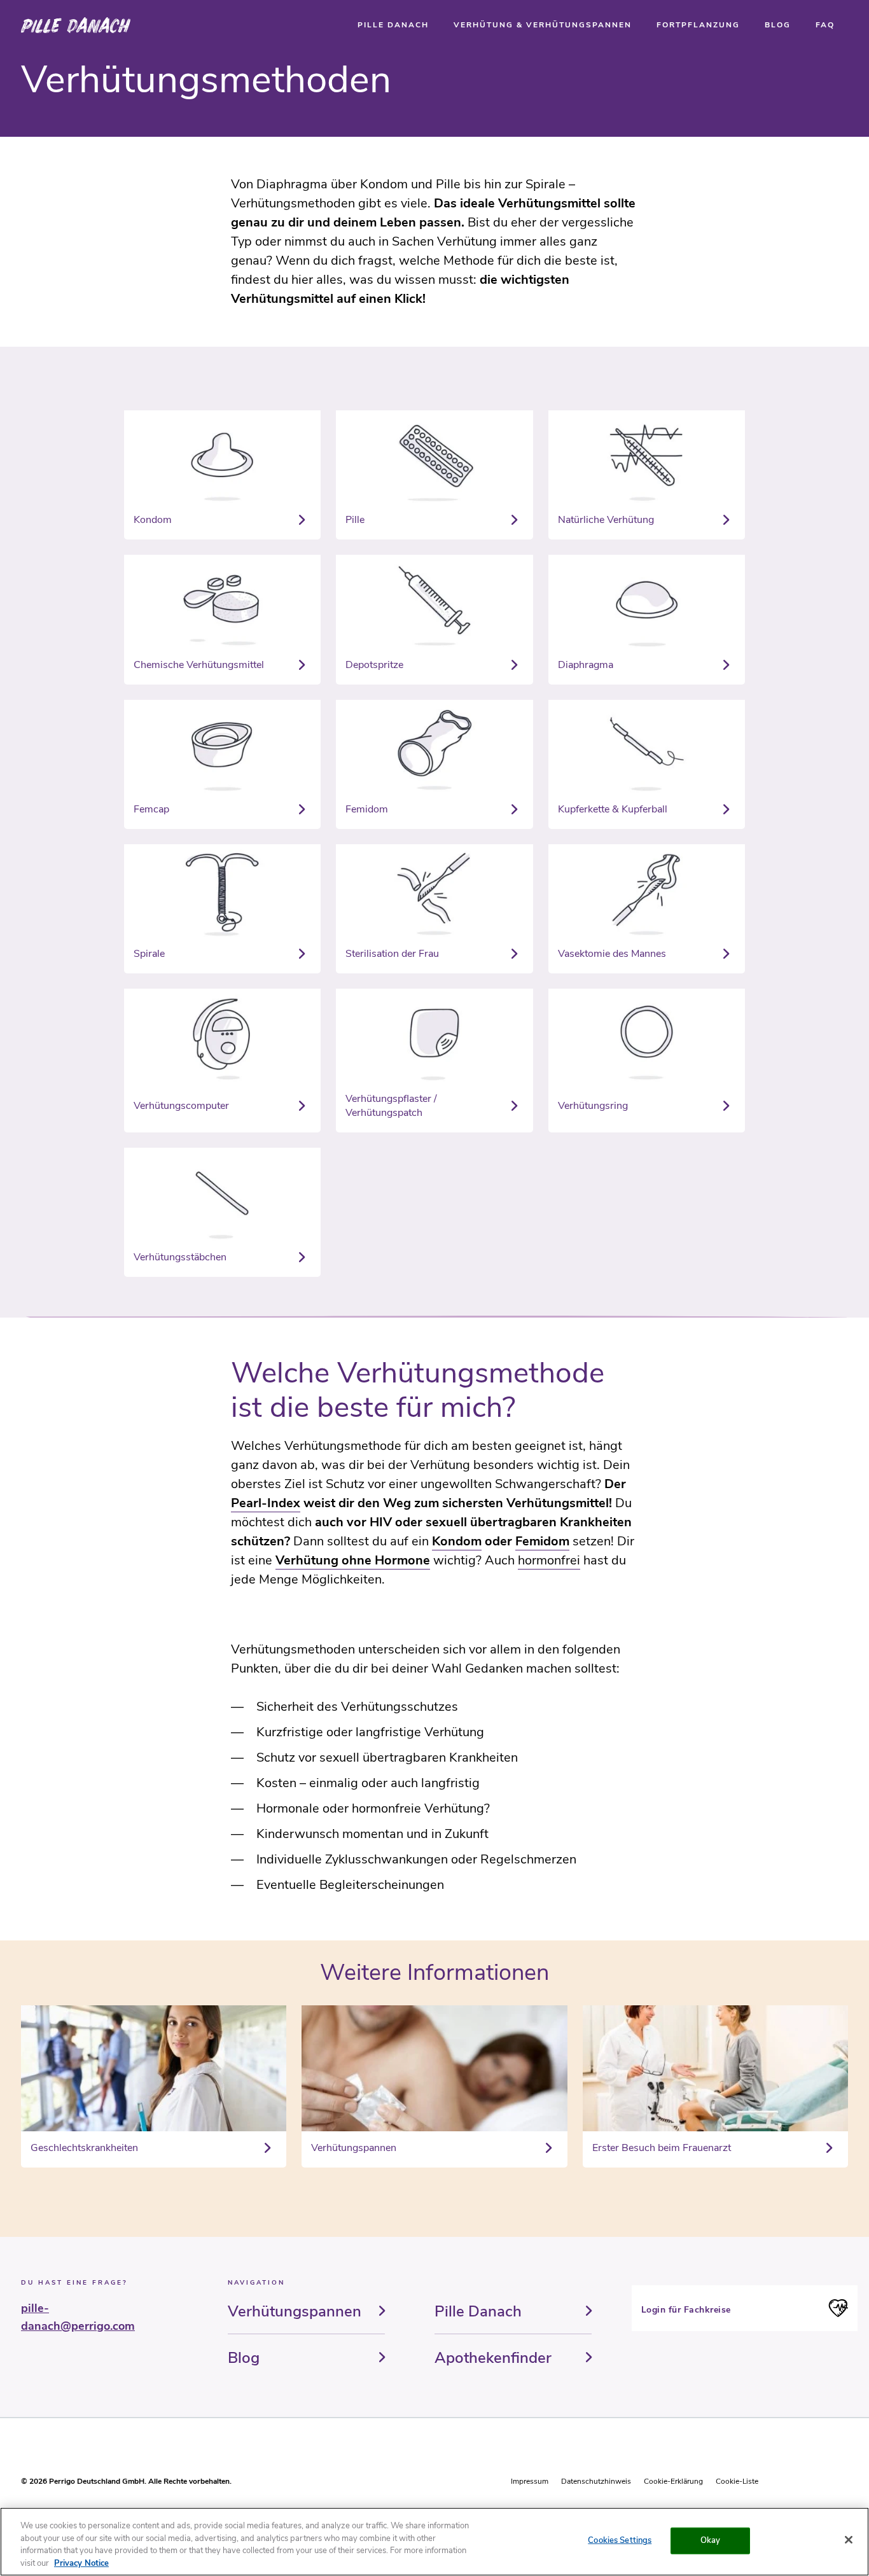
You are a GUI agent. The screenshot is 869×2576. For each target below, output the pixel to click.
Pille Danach (478, 2311)
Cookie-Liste (737, 2481)
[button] (393, 25)
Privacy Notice (81, 2563)
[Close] (849, 2540)
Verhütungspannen (295, 2311)
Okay (711, 2540)
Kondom (457, 1541)
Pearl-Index (266, 1503)
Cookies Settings (620, 2540)
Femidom (542, 1541)
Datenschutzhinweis (596, 2481)
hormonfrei (549, 1560)
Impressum (530, 2481)
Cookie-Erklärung (673, 2481)
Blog (244, 2358)
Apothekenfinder (493, 2358)
